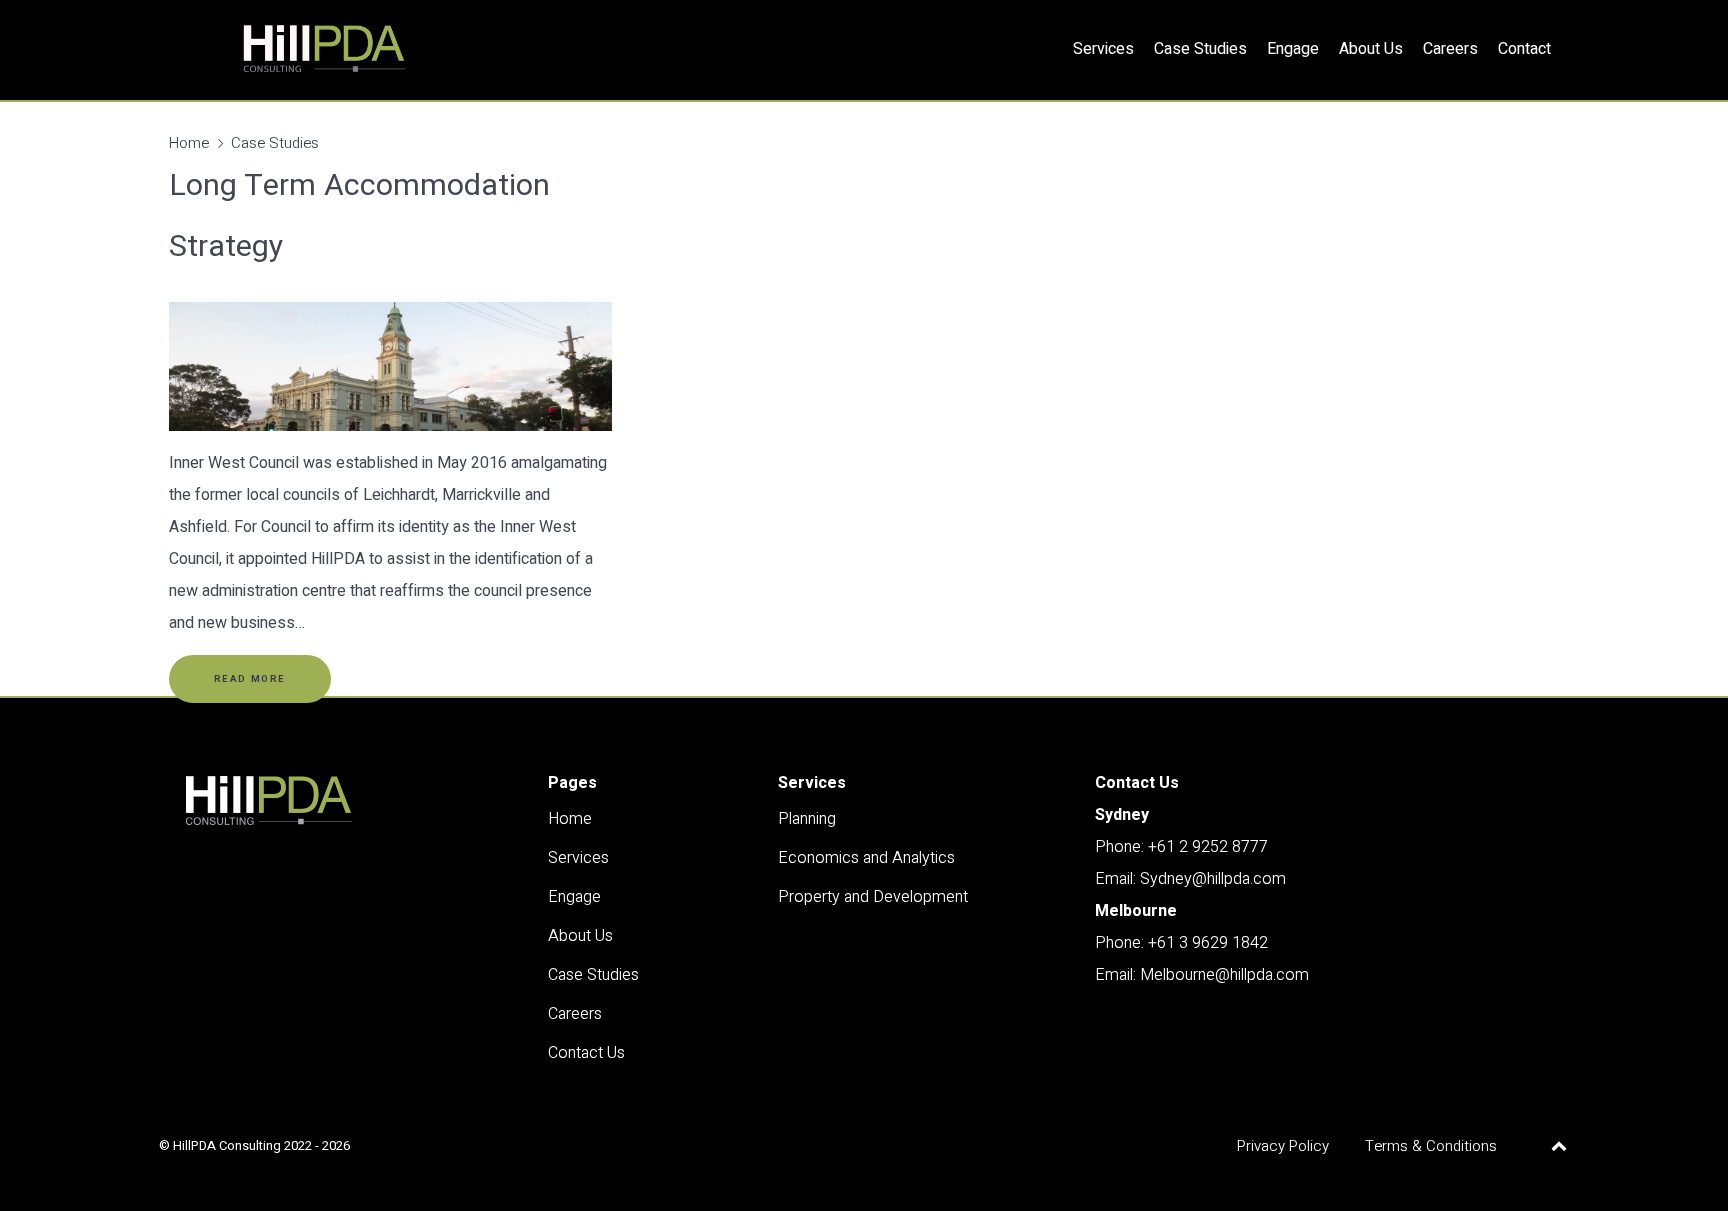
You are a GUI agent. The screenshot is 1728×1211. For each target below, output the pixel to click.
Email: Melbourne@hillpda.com (1202, 975)
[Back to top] (1558, 1146)
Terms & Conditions (1431, 1146)
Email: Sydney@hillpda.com (1190, 879)
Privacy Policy (1283, 1146)
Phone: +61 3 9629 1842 (1181, 943)
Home (189, 143)
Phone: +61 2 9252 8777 (1181, 847)
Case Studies (275, 143)
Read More (250, 679)
